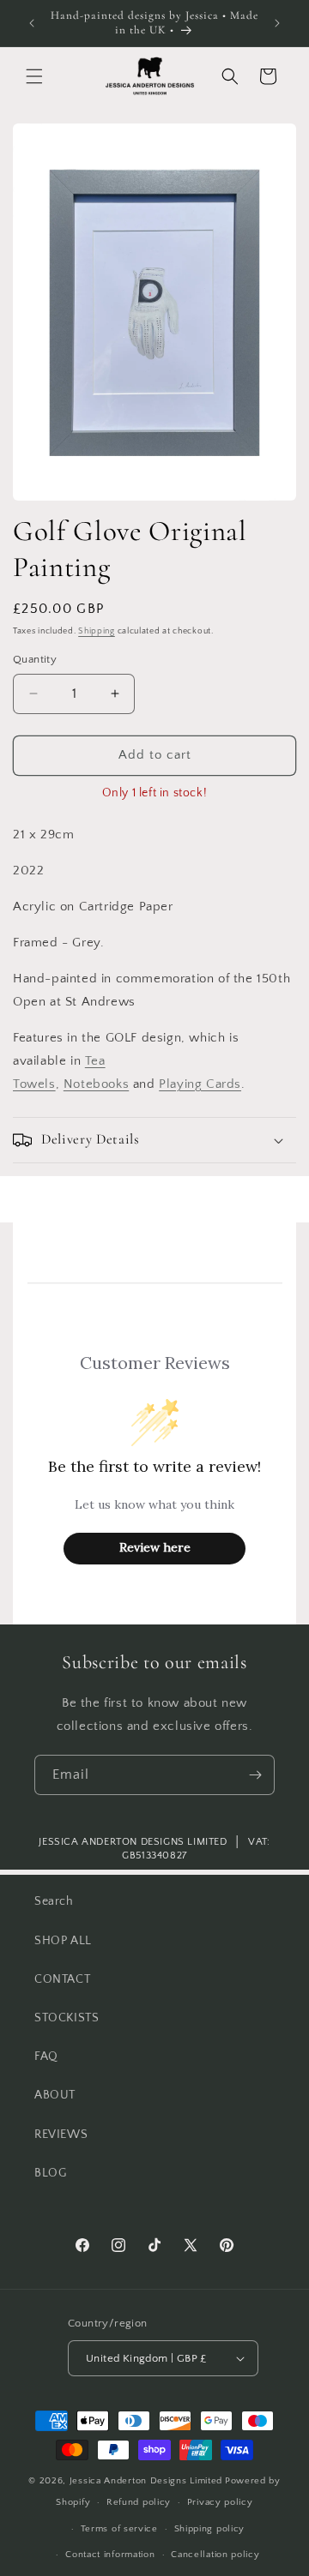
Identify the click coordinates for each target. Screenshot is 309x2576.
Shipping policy (210, 2529)
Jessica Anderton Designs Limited (146, 2481)
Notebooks (96, 1084)
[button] (34, 76)
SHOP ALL (63, 1941)
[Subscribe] (255, 1775)
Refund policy (139, 2502)
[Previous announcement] (32, 23)
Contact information (110, 2555)
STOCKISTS (67, 2018)
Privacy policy (220, 2502)
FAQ (46, 2057)
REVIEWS (61, 2135)
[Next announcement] (277, 23)
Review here (155, 1547)
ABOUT (55, 2095)
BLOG (50, 2173)
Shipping (97, 631)
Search (54, 1901)
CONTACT (62, 1979)
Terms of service (119, 2529)
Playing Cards (200, 1084)
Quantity (35, 659)
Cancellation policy (215, 2555)
